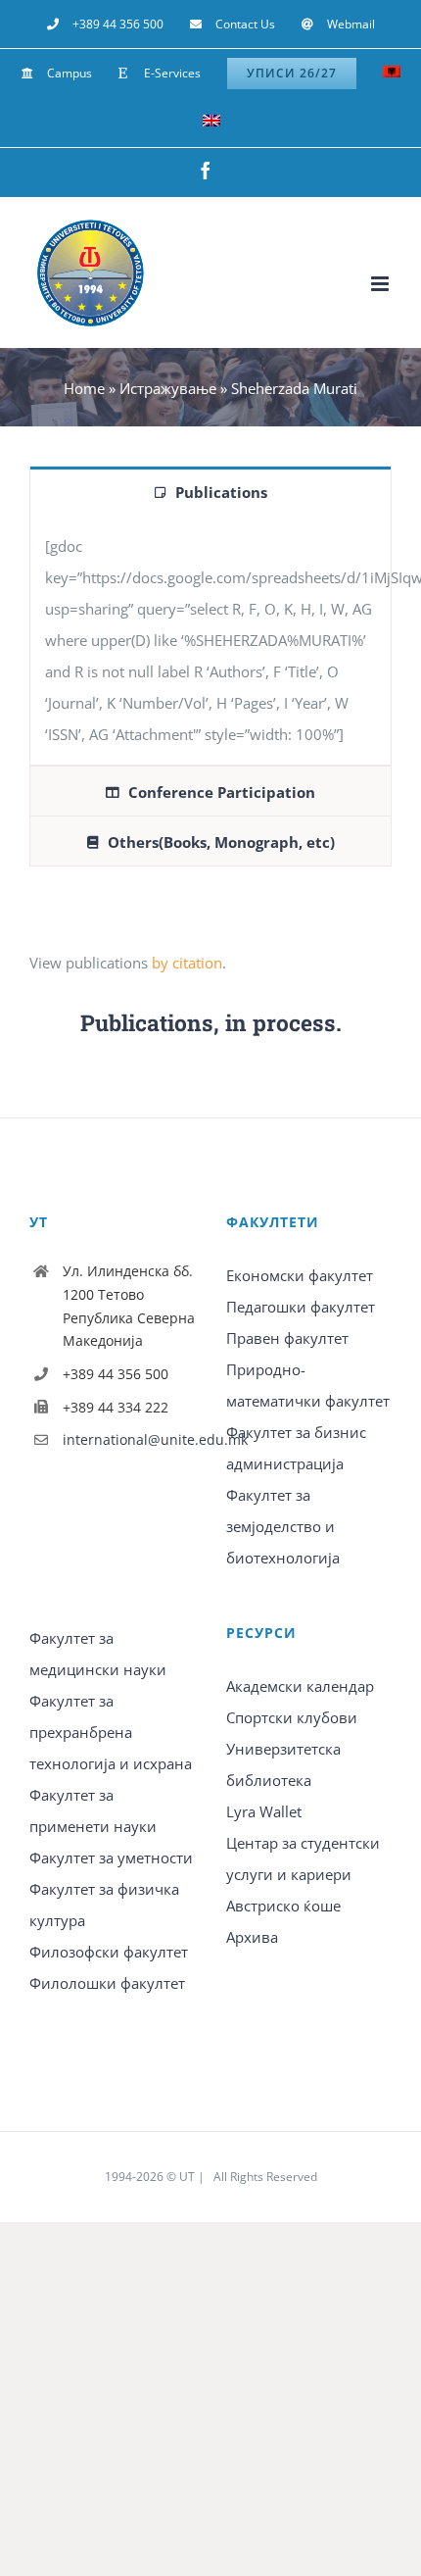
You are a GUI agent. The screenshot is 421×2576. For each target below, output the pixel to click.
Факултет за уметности (111, 1858)
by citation (187, 963)
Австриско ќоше (283, 1906)
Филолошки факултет (107, 1983)
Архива (252, 1937)
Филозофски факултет (109, 1952)
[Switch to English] (211, 123)
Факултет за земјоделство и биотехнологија (283, 1526)
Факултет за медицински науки (98, 1654)
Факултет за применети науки (93, 1810)
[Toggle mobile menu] (381, 284)
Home (84, 388)
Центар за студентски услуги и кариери (303, 1858)
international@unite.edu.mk (129, 1439)
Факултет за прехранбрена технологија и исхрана (111, 1732)
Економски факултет (300, 1275)
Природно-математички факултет (308, 1385)
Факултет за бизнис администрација (296, 1448)
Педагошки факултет (301, 1307)
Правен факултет (287, 1338)
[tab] (210, 491)
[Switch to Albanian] (392, 74)
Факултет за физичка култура (104, 1905)
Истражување (168, 388)
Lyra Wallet (264, 1811)
